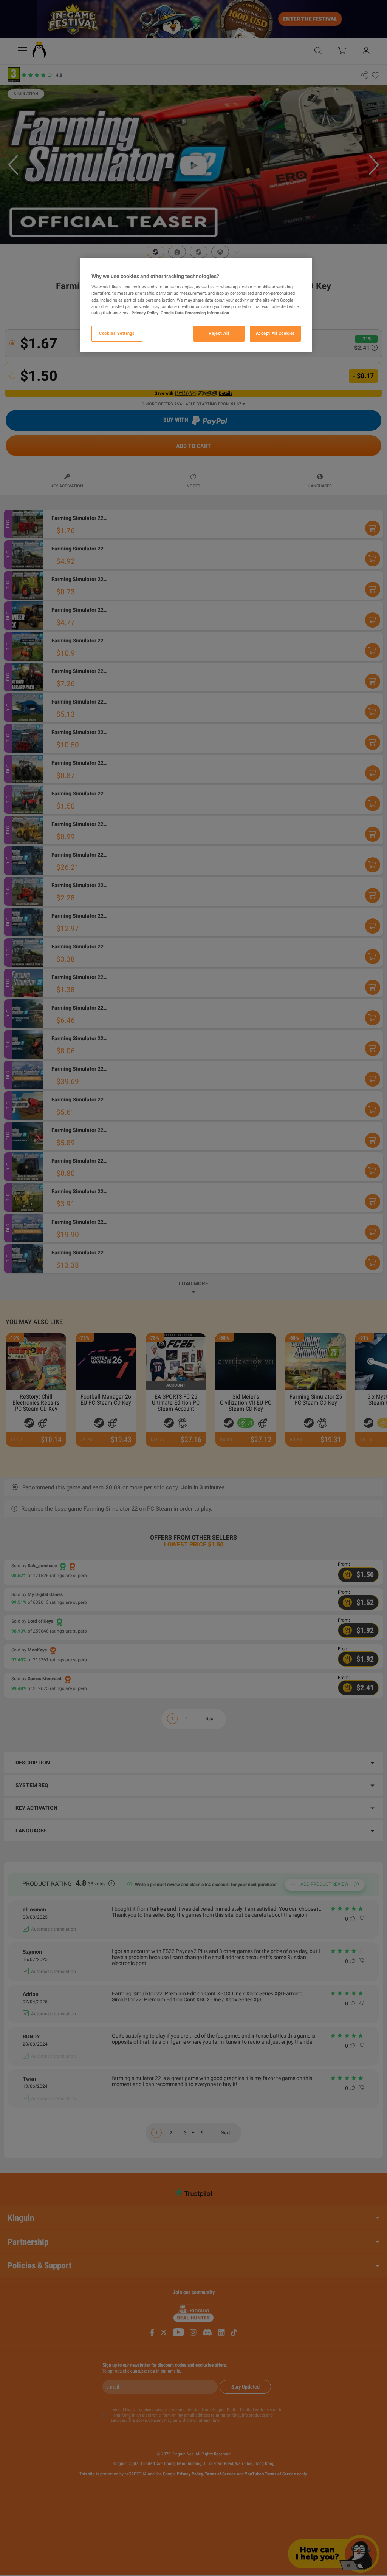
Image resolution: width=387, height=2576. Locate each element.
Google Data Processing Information (195, 313)
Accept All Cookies (276, 333)
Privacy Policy (145, 313)
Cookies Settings (117, 333)
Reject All (219, 333)
